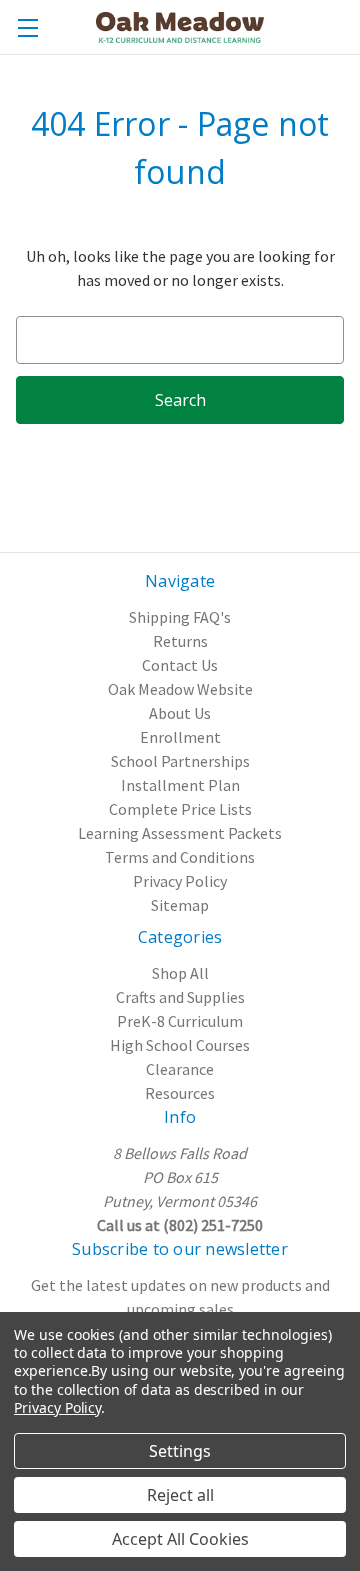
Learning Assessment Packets (180, 833)
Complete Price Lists (180, 809)
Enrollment (180, 737)
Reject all (180, 1495)
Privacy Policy (180, 881)
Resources (180, 1093)
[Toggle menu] (27, 27)
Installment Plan (180, 785)
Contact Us (180, 665)
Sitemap (180, 905)
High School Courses (180, 1045)
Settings (180, 1451)
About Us (180, 713)
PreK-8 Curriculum (180, 1021)
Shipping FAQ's (180, 617)
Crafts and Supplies (180, 997)
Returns (180, 641)
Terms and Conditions (180, 857)
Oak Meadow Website (180, 689)
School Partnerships (180, 761)
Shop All (180, 973)
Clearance (180, 1069)
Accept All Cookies (180, 1539)
